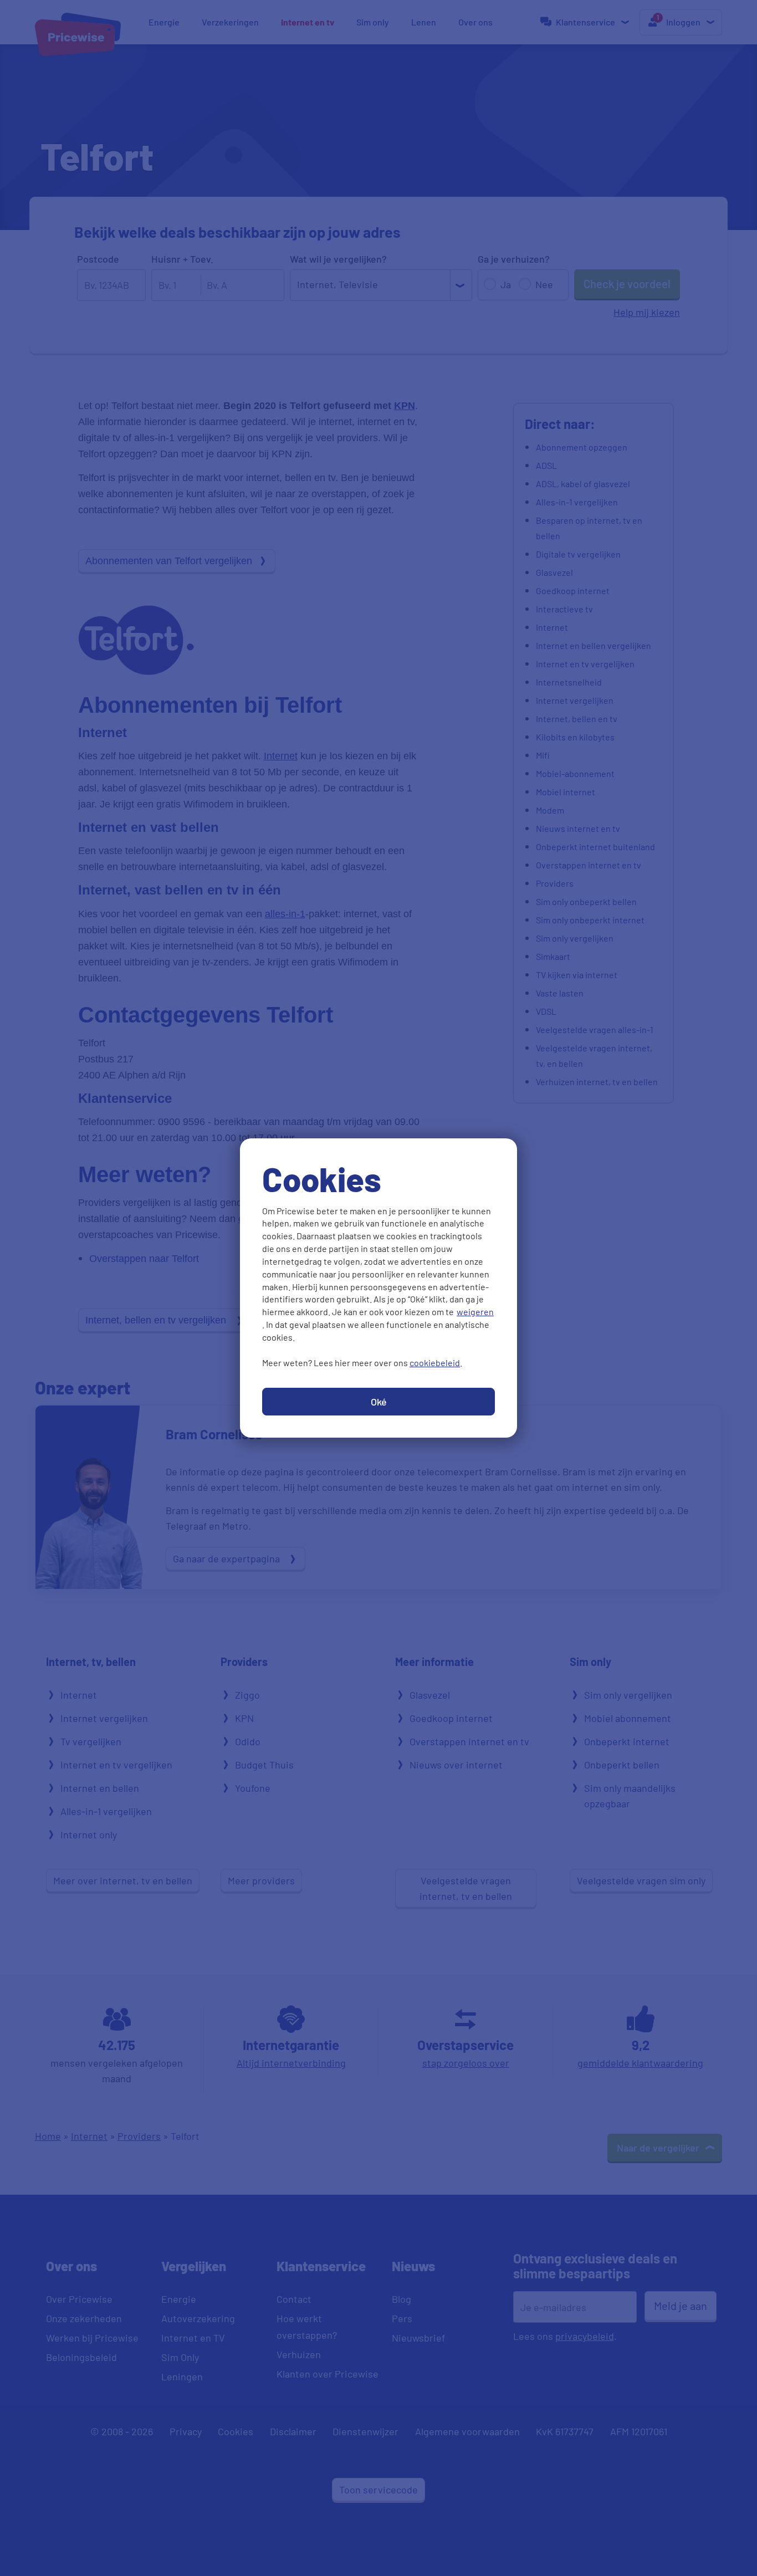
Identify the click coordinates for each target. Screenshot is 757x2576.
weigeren (475, 1312)
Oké (379, 1402)
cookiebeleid (435, 1363)
